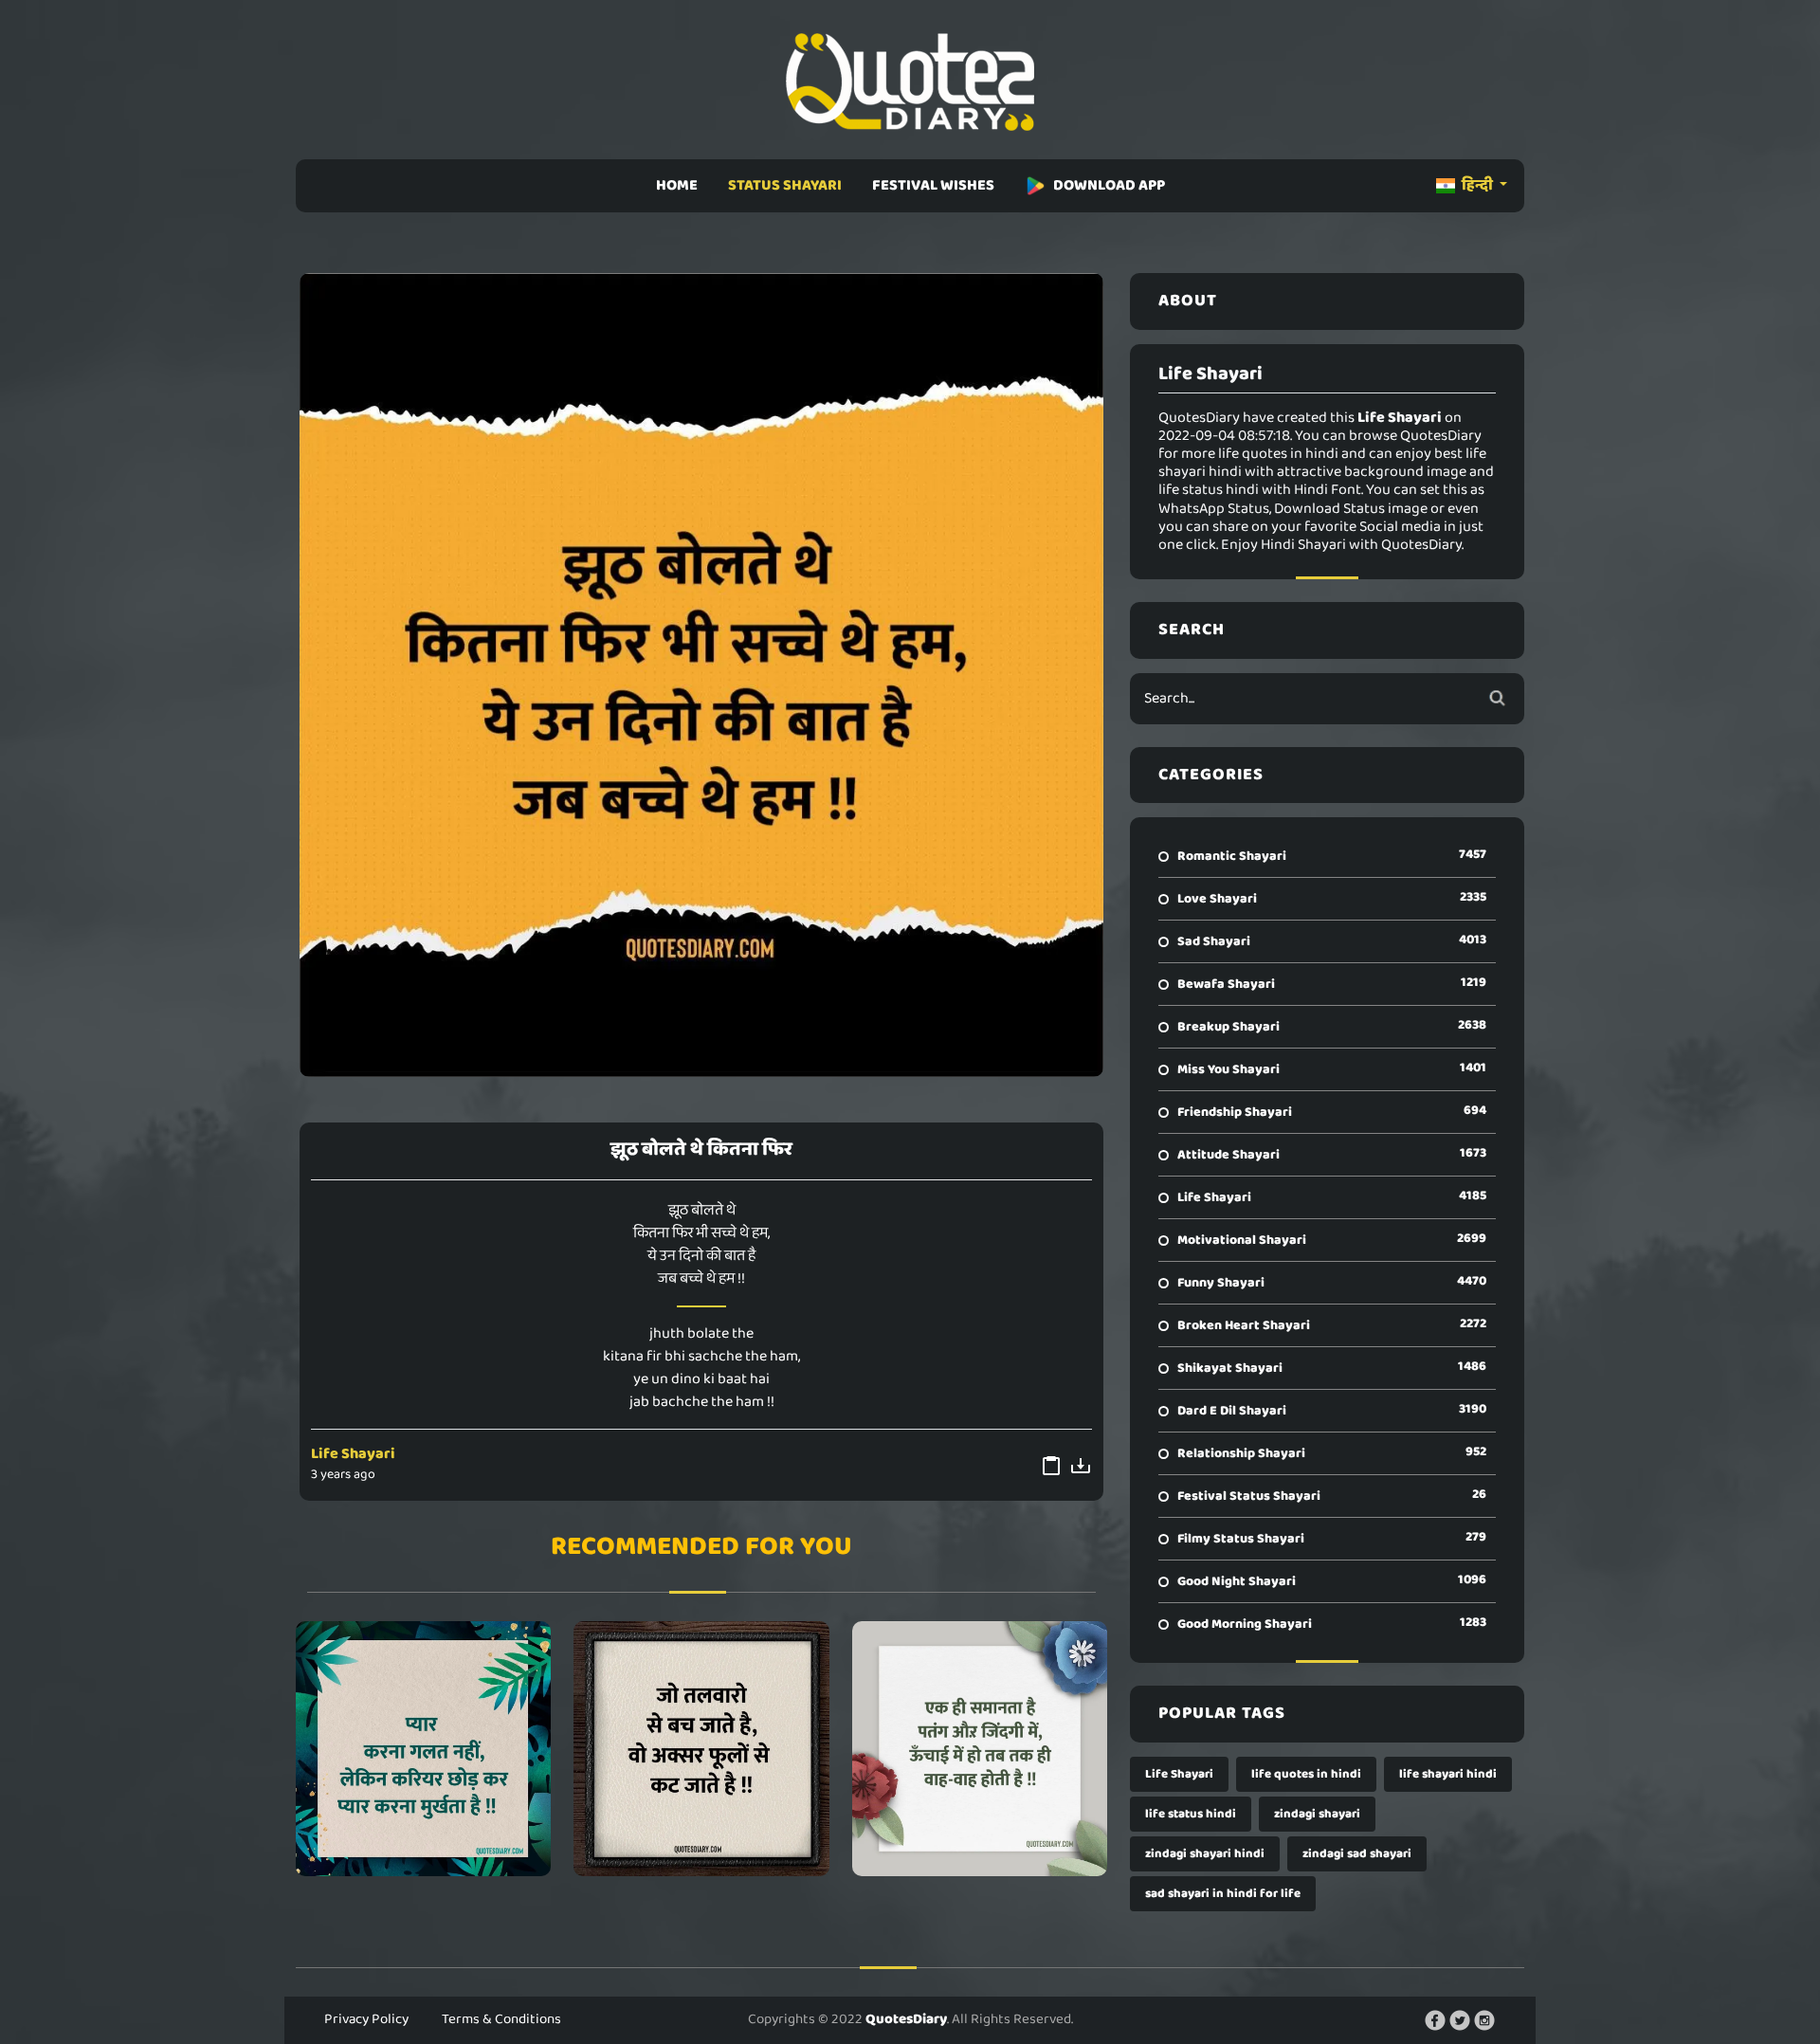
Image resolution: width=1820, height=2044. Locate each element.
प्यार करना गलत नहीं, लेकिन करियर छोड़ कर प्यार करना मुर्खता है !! (423, 1748)
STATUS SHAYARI (785, 185)
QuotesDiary (906, 2019)
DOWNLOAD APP (1109, 185)
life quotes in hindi (1306, 1774)
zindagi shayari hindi (1205, 1854)
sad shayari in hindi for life (1223, 1894)
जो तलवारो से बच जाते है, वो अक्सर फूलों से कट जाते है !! (701, 1748)
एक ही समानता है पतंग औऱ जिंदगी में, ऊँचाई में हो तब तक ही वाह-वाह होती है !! (980, 1748)
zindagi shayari (1317, 1814)
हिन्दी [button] (1477, 185)
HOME (677, 185)
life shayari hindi (1448, 1774)
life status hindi (1191, 1814)
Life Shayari (353, 1454)
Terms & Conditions (501, 2019)
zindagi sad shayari (1357, 1854)
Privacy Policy (366, 2019)
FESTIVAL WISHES (933, 185)
